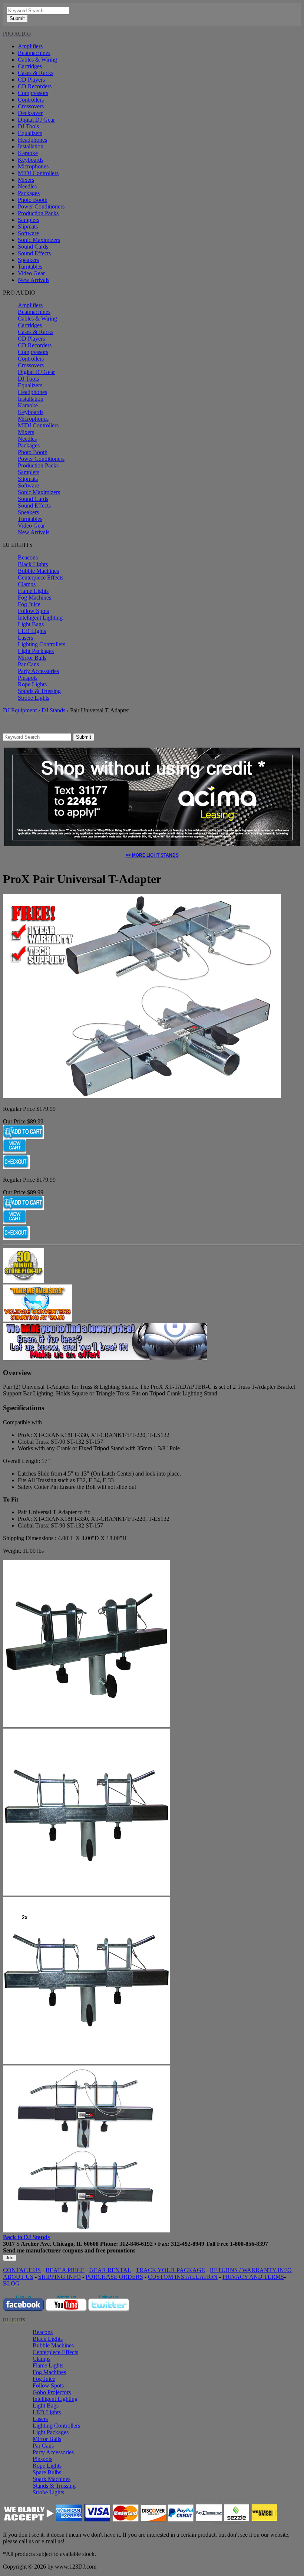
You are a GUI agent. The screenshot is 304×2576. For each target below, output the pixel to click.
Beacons (28, 557)
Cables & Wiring (37, 60)
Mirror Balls (32, 658)
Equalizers (30, 133)
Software (28, 233)
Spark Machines (52, 2479)
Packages (29, 193)
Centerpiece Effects (41, 577)
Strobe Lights (34, 698)
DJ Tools (28, 126)
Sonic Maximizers (39, 240)
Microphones (33, 166)
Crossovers (31, 106)
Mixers (26, 180)
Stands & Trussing (39, 691)
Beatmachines (34, 53)
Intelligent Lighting (40, 618)
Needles (27, 186)
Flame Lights (33, 591)
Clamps (27, 584)
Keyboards (31, 160)
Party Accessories (38, 671)
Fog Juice (29, 604)
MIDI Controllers (38, 173)
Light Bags (31, 624)
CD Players (31, 80)
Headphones (32, 140)
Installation (31, 146)
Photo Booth (33, 200)
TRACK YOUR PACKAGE (170, 2270)
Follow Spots (33, 611)
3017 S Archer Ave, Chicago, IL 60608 (51, 2244)
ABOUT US (18, 2277)
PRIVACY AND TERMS (253, 2277)
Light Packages (36, 651)
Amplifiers (30, 46)
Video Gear (31, 273)
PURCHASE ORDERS (114, 2277)
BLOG (11, 2283)
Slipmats (28, 227)
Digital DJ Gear (36, 120)
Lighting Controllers (42, 644)
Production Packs (38, 213)
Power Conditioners (41, 206)
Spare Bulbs (47, 2472)
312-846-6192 (136, 2244)
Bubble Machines (38, 571)
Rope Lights (32, 684)
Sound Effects (34, 253)
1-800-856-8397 (249, 2244)
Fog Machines (34, 598)
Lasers (25, 638)
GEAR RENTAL (110, 2270)
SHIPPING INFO (60, 2277)
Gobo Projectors (52, 2392)
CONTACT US (22, 2270)
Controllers (31, 100)
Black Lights (33, 564)
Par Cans (28, 664)
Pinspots (28, 678)
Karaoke (28, 153)
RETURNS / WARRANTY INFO (251, 2270)
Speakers (28, 260)
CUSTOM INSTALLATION (183, 2277)
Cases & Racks (36, 73)
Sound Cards (33, 247)
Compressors (33, 93)
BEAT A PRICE (65, 2270)
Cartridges (30, 66)
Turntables (30, 267)
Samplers (29, 220)
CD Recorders (35, 86)
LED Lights (32, 631)
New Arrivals (34, 280)
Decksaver (30, 113)
